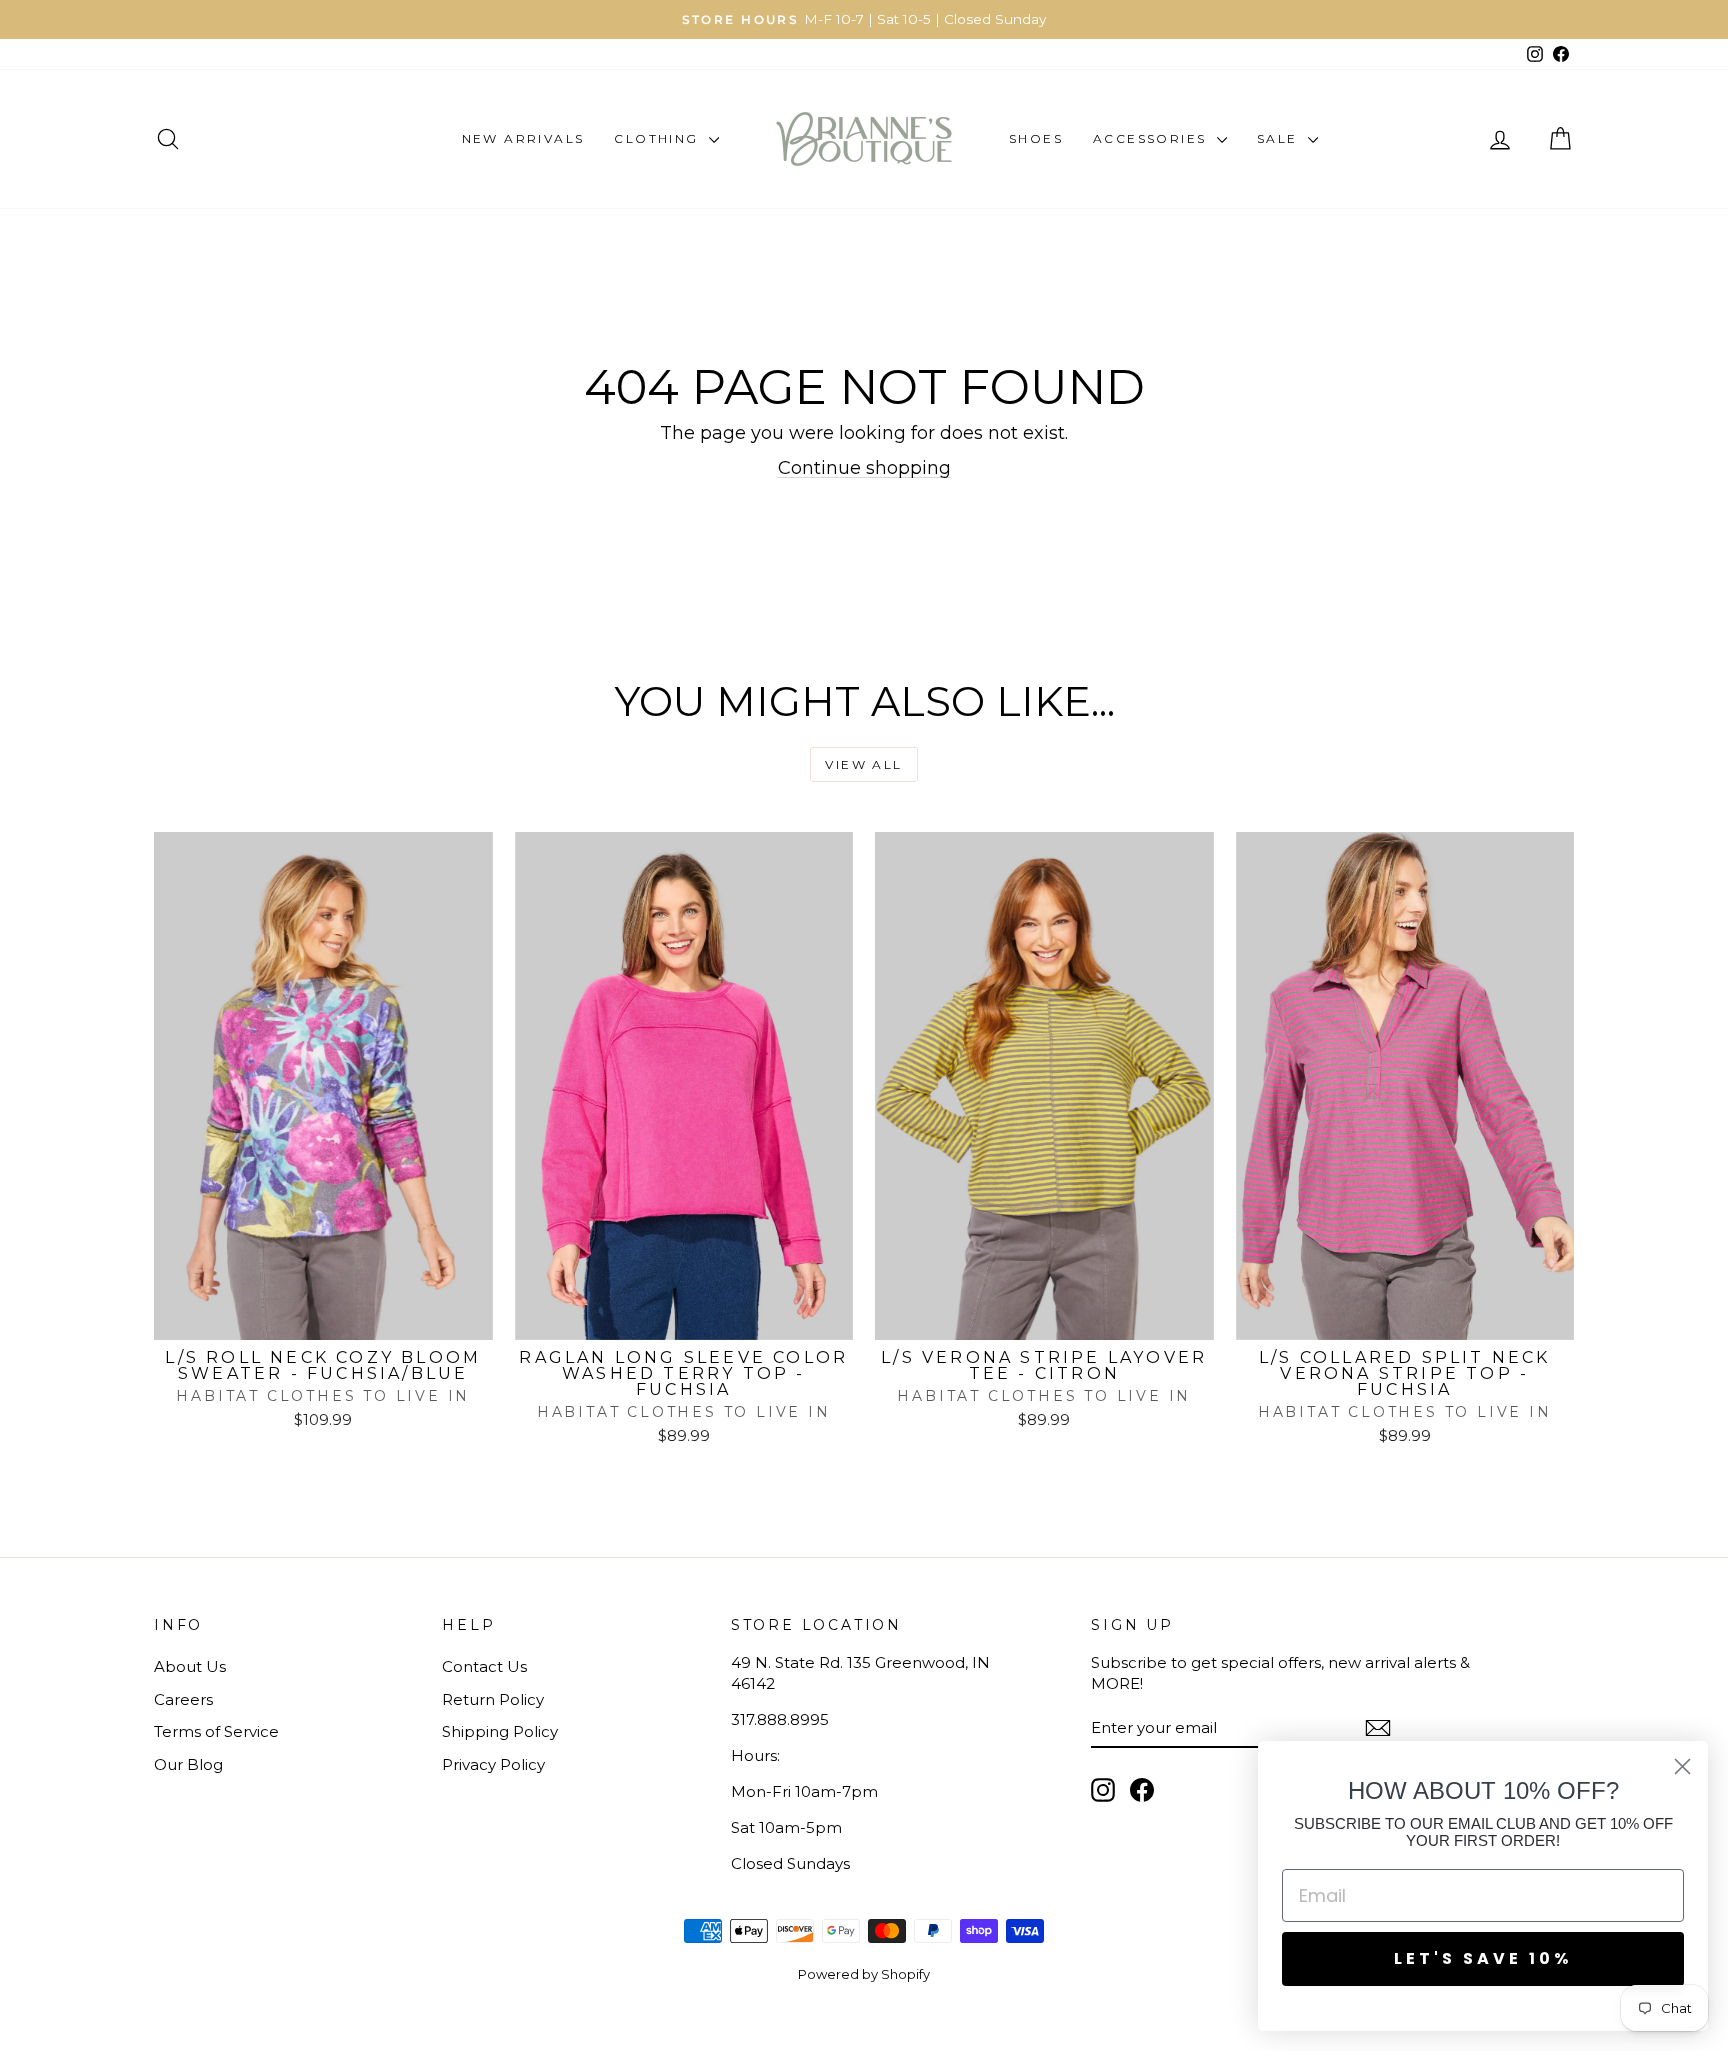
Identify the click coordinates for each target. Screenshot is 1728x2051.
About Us (190, 1666)
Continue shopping (864, 468)
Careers (183, 1699)
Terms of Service (216, 1731)
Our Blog (188, 1764)
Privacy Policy (493, 1764)
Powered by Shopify (864, 1974)
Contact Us (484, 1666)
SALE (1280, 138)
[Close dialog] (1682, 1766)
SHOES (1036, 138)
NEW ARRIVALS (523, 138)
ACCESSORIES (1152, 138)
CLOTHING (659, 138)
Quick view (323, 1318)
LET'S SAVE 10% (1483, 1958)
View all (863, 764)
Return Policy (493, 1699)
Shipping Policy (500, 1731)
